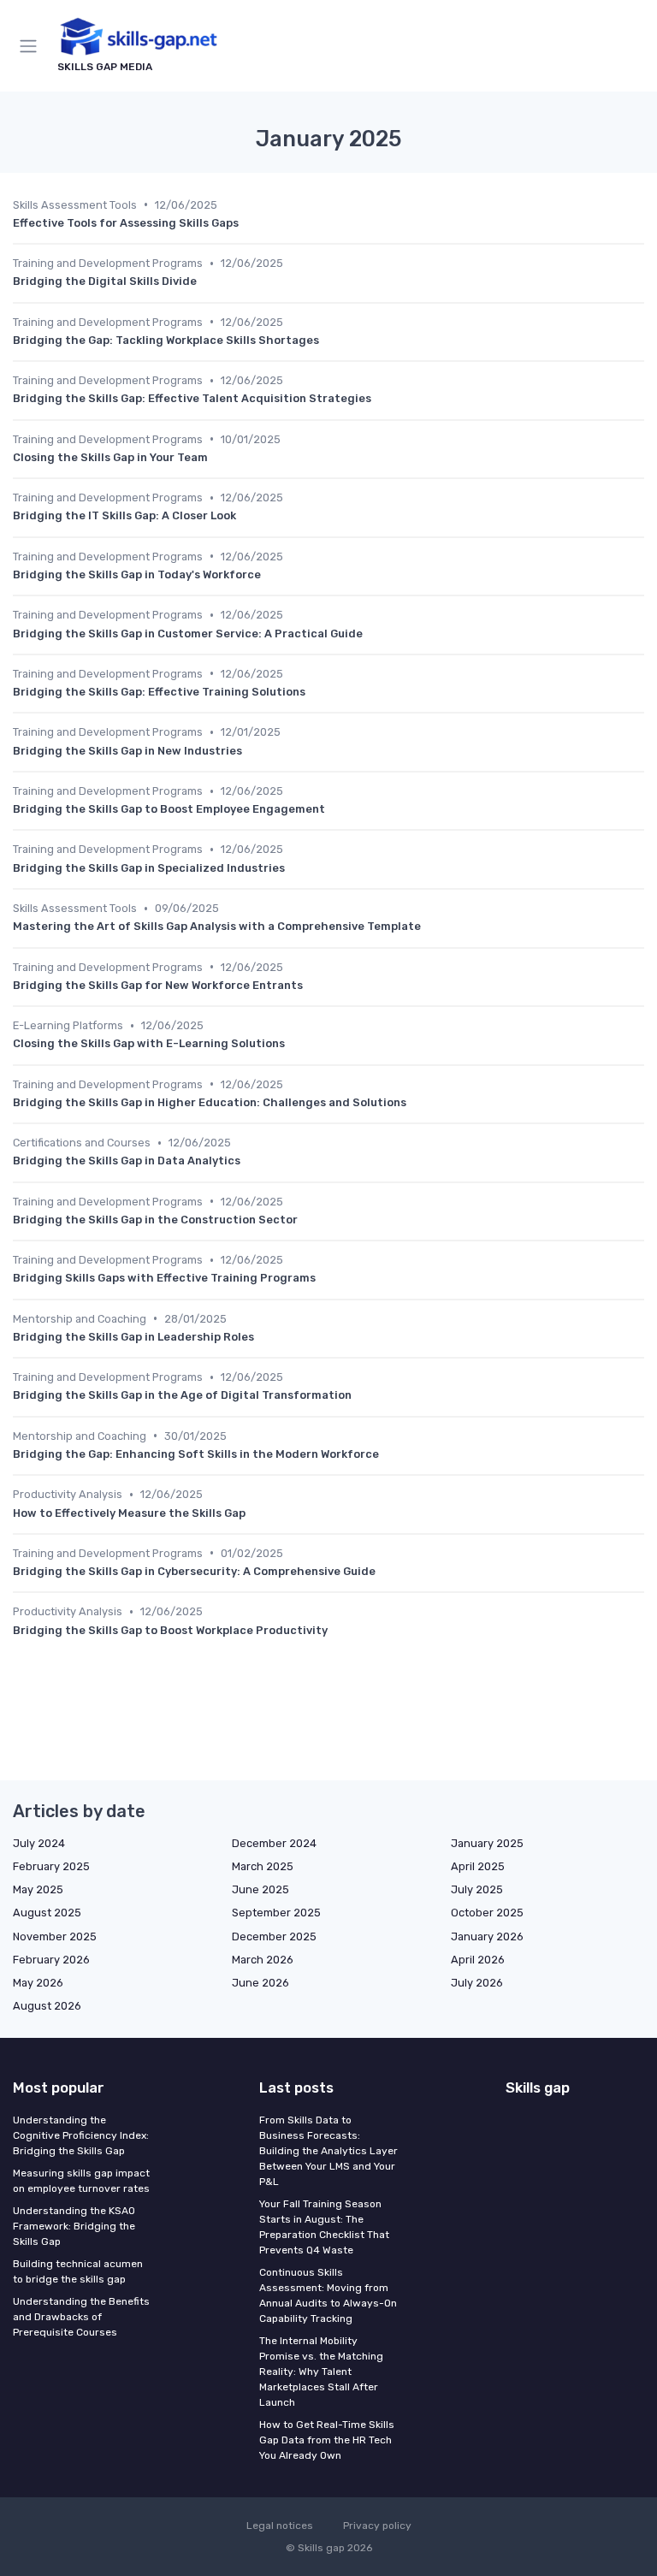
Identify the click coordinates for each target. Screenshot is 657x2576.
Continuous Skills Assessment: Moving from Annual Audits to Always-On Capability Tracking (328, 2295)
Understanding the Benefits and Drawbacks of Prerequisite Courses (81, 2317)
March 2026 (263, 1960)
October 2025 (487, 1913)
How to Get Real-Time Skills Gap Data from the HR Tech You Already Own (327, 2440)
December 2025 (274, 1936)
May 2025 (38, 1889)
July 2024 (39, 1843)
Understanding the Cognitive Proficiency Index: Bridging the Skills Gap (81, 2135)
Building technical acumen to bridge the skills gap (78, 2271)
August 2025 (47, 1913)
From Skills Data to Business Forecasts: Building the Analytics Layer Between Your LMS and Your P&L (328, 2151)
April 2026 (478, 1960)
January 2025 (487, 1843)
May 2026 (38, 1983)
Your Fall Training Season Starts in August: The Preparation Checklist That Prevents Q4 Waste (324, 2227)
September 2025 (276, 1913)
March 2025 (263, 1866)
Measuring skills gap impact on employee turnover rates (81, 2181)
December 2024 (274, 1843)
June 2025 (260, 1889)
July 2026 (477, 1983)
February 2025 (51, 1866)
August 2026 (47, 2006)
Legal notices (280, 2526)
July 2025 (477, 1889)
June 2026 (260, 1983)
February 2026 (51, 1960)
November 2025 (55, 1936)
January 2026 (487, 1936)
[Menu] (32, 46)
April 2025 (478, 1866)
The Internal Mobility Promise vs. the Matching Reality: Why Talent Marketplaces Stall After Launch (321, 2372)
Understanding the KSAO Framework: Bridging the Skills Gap (74, 2226)
